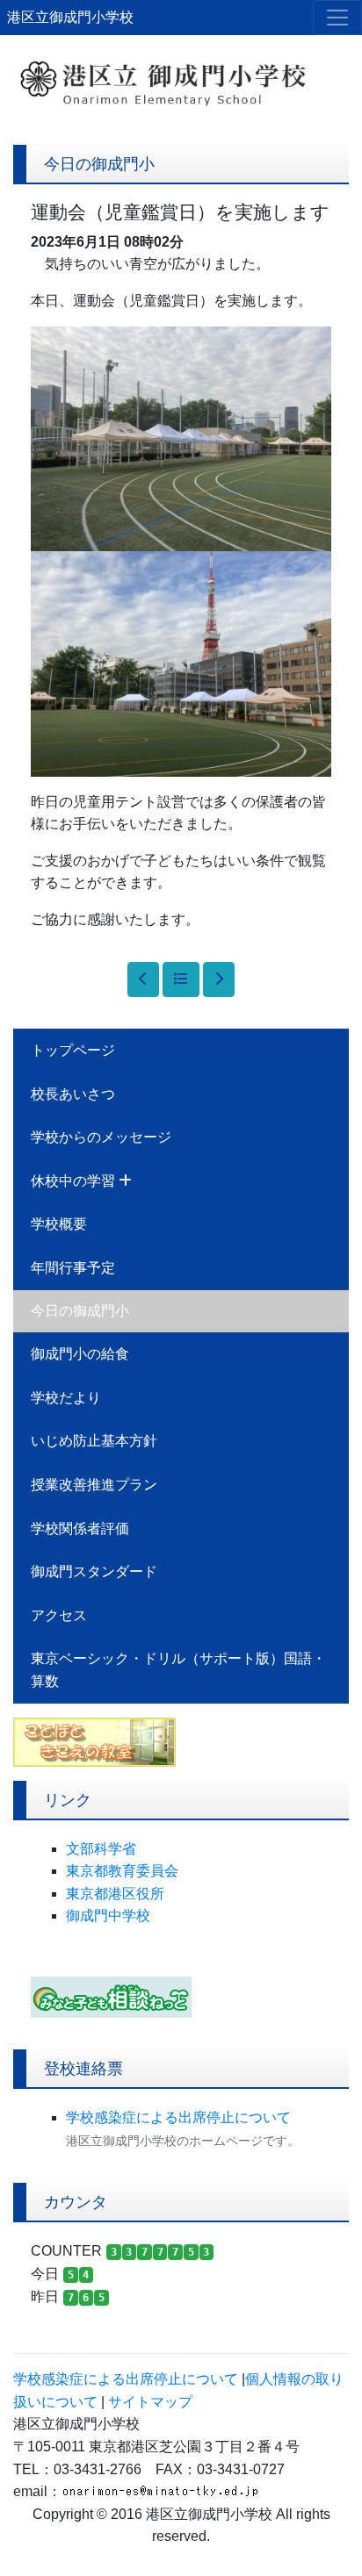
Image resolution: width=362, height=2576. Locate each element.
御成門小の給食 (80, 1354)
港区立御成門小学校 (70, 17)
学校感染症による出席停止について (178, 2117)
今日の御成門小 (80, 1311)
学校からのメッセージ (101, 1137)
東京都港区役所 (115, 1894)
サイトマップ (150, 2402)
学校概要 (59, 1224)
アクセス (59, 1615)
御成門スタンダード (94, 1571)
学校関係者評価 (80, 1528)
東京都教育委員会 (122, 1871)
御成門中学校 (108, 1916)
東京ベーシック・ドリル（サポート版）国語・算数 (178, 1670)
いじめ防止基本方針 (94, 1441)
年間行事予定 (73, 1268)
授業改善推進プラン (94, 1485)
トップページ (73, 1050)
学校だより (66, 1398)
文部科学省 (101, 1849)
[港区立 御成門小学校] (181, 74)
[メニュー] (337, 18)
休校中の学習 (75, 1181)
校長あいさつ (73, 1094)
